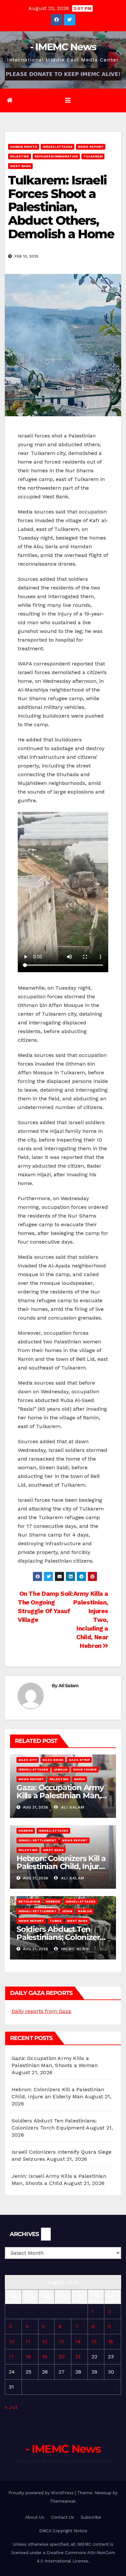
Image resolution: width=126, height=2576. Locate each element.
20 (62, 2357)
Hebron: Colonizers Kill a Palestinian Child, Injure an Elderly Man (61, 1866)
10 (11, 2341)
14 (78, 2341)
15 (94, 2341)
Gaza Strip (79, 1760)
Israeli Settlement (37, 1840)
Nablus (85, 1911)
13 (61, 2341)
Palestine (20, 156)
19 (45, 2357)
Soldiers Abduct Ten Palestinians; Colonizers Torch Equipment (60, 1937)
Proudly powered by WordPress (42, 2493)
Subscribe (91, 2517)
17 (11, 2357)
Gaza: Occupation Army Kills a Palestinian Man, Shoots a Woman (60, 1796)
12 (45, 2341)
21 (78, 2357)
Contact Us (63, 2517)
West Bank (20, 166)
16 (110, 2341)
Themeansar (63, 2501)
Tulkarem (93, 156)
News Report (91, 147)
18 (28, 2357)
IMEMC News (74, 1949)
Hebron (26, 1831)
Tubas (55, 1921)
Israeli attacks (58, 147)
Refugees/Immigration (56, 156)
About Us (35, 2517)
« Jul (11, 2407)
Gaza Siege (53, 1760)
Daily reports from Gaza (41, 2011)
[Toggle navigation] (68, 100)
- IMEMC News (63, 47)
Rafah (79, 1779)
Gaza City (28, 1760)
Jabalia (61, 1769)
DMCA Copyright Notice (63, 2531)
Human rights (24, 147)
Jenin (67, 1911)
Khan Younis (85, 1769)
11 (28, 2341)
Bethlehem (29, 1901)
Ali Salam (69, 1686)
